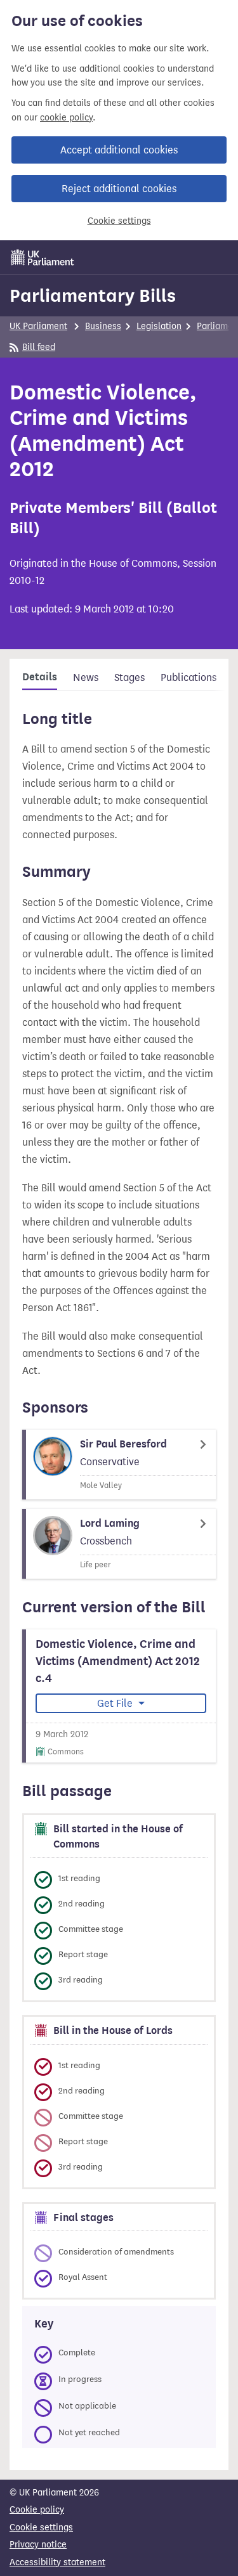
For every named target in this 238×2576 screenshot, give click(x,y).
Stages (129, 677)
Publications (188, 677)
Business (103, 326)
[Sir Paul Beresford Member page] (119, 1465)
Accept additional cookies (119, 150)
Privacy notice (38, 2545)
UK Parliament (38, 326)
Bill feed (39, 347)
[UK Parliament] (43, 257)
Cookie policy (37, 2510)
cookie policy (66, 118)
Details (40, 677)
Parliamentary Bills (93, 295)
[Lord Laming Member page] (119, 1544)
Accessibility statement (57, 2562)
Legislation (159, 326)
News (86, 677)
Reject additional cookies (119, 189)
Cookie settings (119, 221)
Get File (116, 1703)
